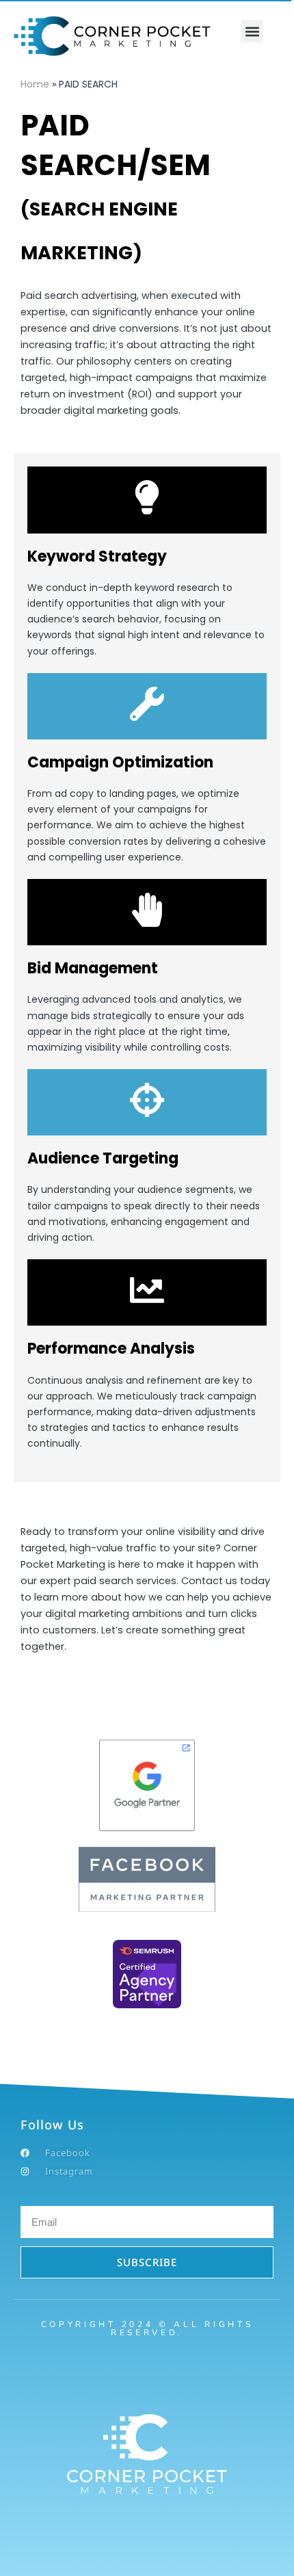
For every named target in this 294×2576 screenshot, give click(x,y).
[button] (252, 31)
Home (35, 84)
